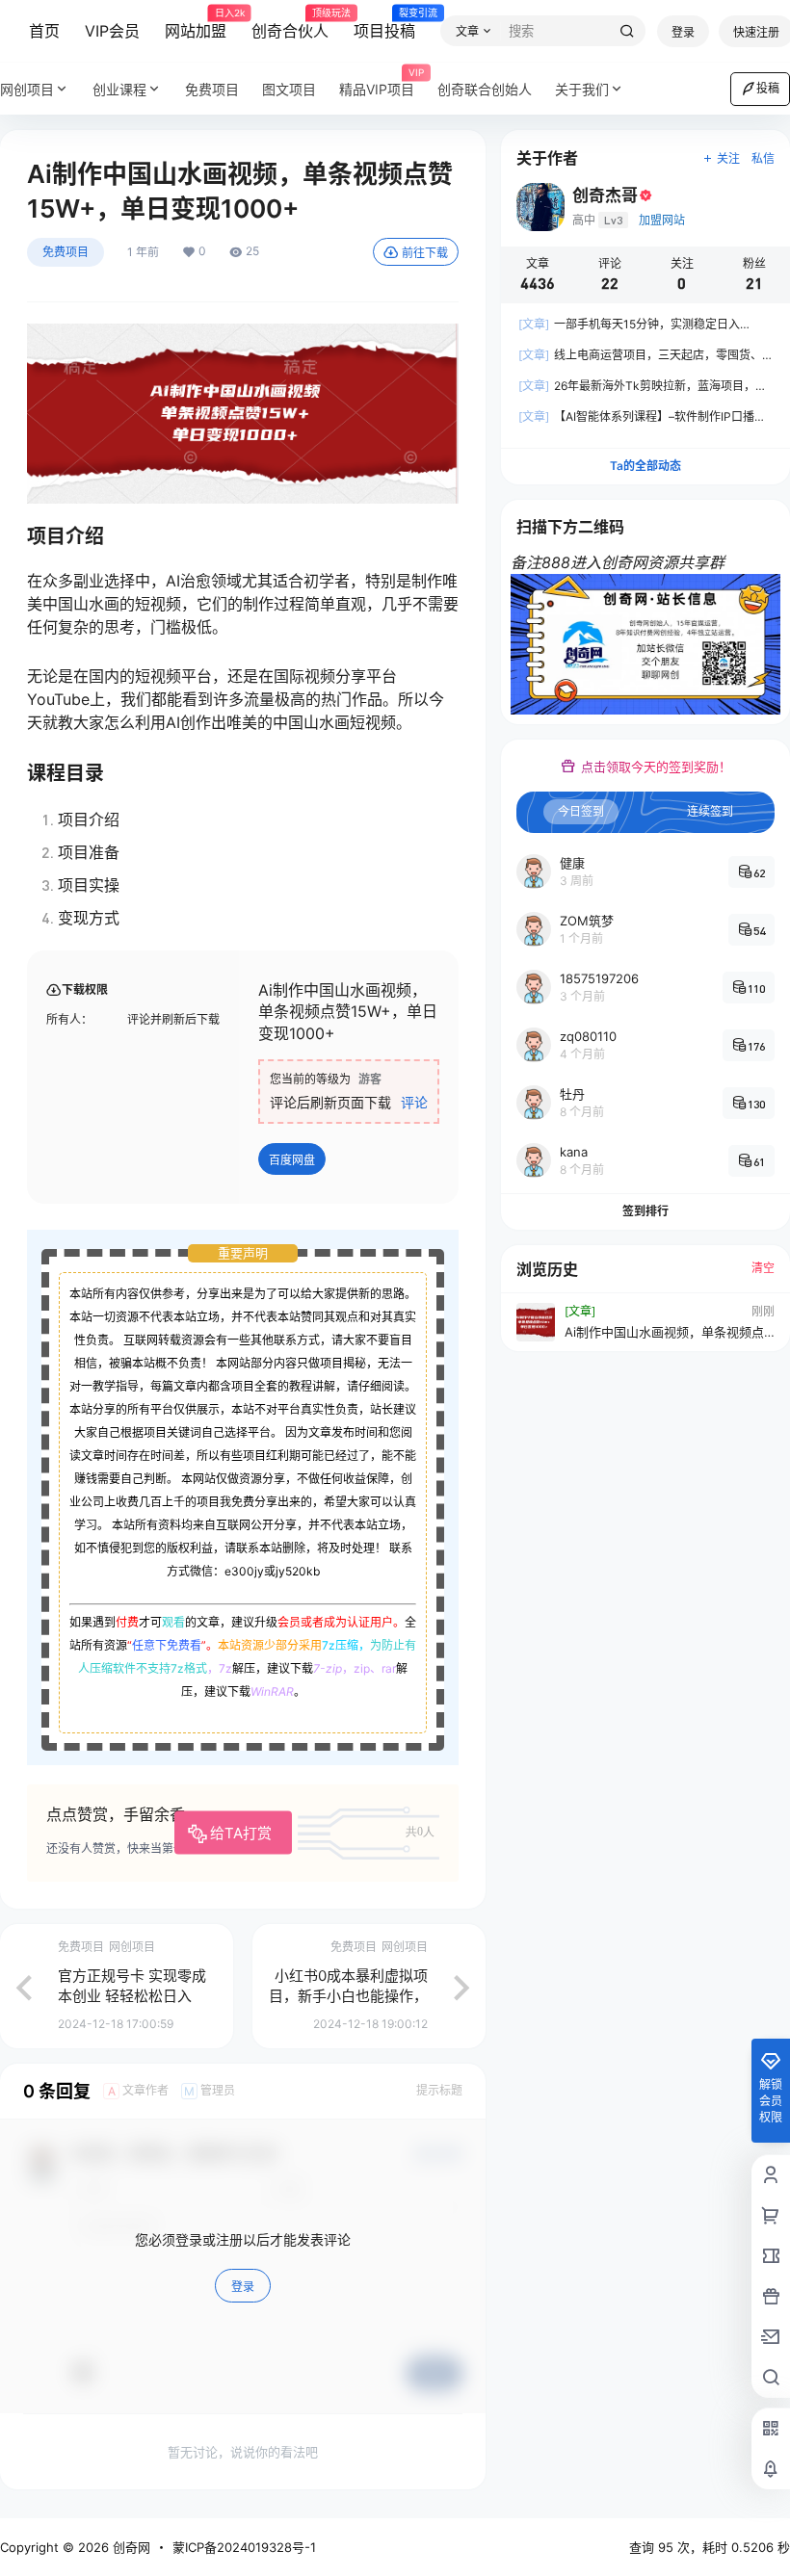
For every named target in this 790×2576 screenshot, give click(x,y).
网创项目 (27, 89)
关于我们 (582, 89)
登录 (683, 32)
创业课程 (119, 89)
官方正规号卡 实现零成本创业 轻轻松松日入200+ (132, 1996)
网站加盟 (196, 24)
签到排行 (645, 1211)
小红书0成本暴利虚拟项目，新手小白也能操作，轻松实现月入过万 (348, 1996)
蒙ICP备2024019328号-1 (244, 2547)
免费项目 (66, 252)
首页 (44, 31)
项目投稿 (384, 24)
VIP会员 (112, 31)
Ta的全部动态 (645, 466)
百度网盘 (292, 1160)
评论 (414, 1102)
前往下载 (425, 253)
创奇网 (130, 2547)
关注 (728, 158)
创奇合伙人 (290, 24)
